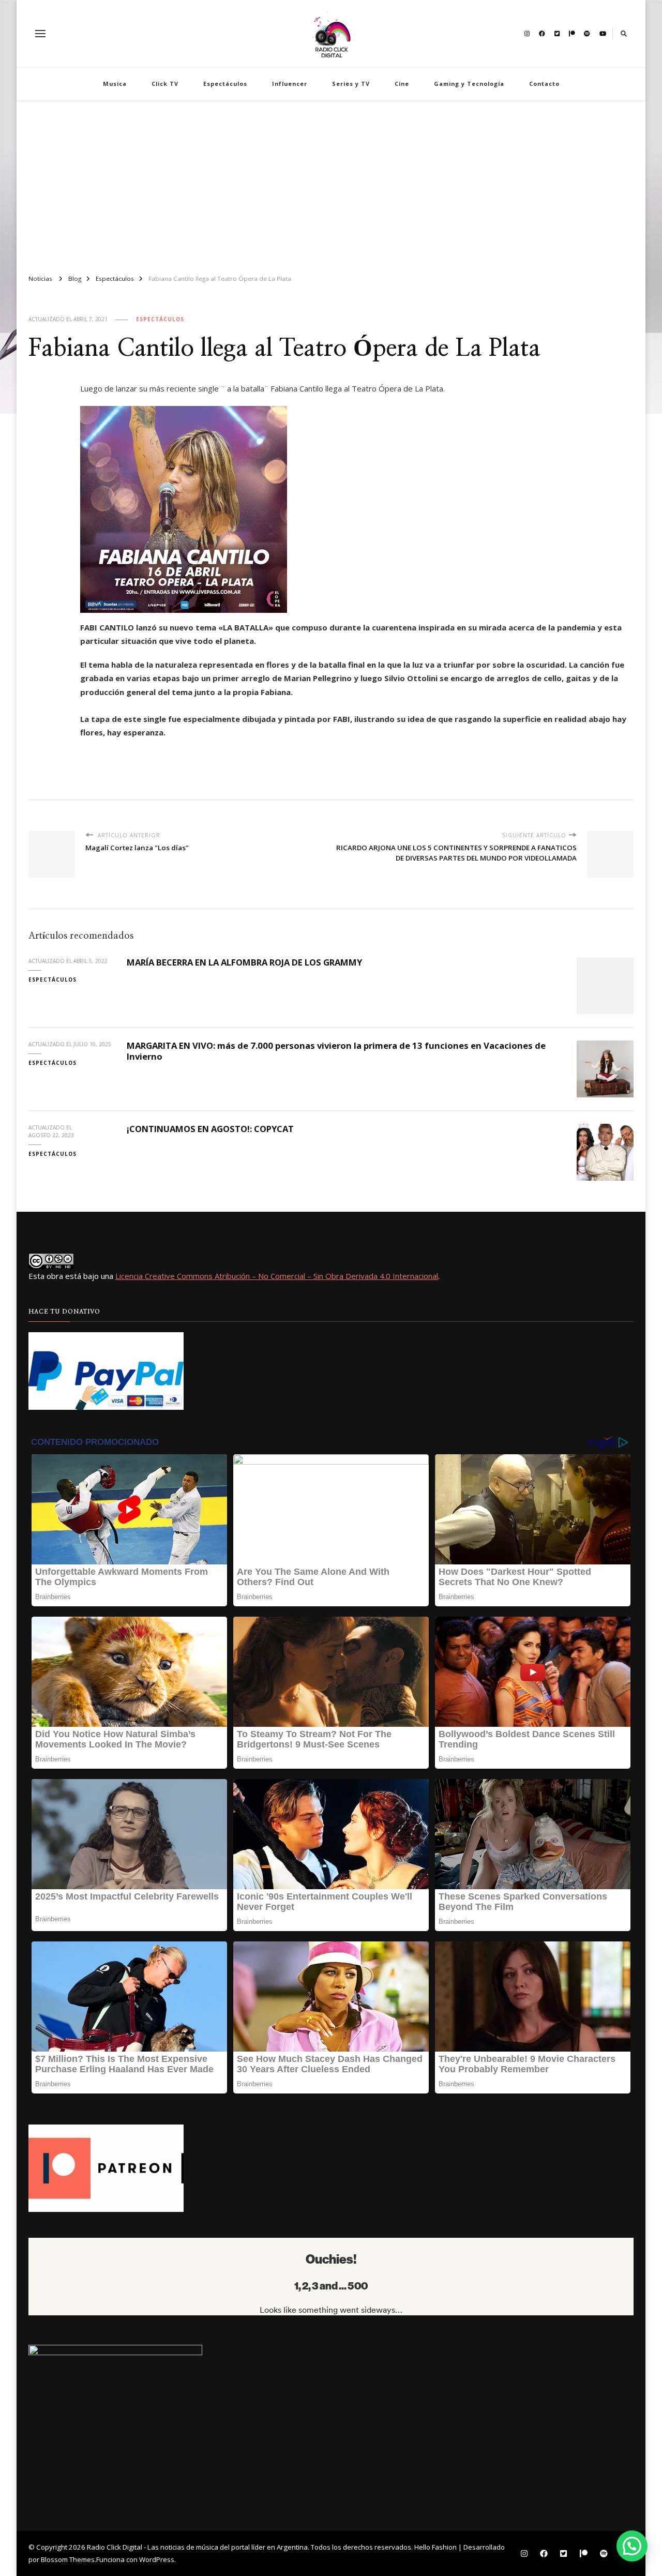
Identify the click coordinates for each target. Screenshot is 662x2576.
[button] (632, 2546)
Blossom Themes (68, 2559)
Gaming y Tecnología (469, 84)
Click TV (165, 84)
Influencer (290, 84)
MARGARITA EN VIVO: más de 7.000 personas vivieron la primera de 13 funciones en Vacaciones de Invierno (336, 1051)
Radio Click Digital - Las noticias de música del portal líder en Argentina (197, 2547)
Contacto (544, 84)
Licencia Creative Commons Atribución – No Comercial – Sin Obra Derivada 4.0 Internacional (277, 1276)
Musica (115, 84)
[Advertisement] (331, 183)
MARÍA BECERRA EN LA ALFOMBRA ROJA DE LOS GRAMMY (244, 962)
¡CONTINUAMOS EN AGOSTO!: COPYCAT (212, 1129)
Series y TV (351, 84)
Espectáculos (225, 84)
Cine (402, 84)
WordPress (157, 2559)
